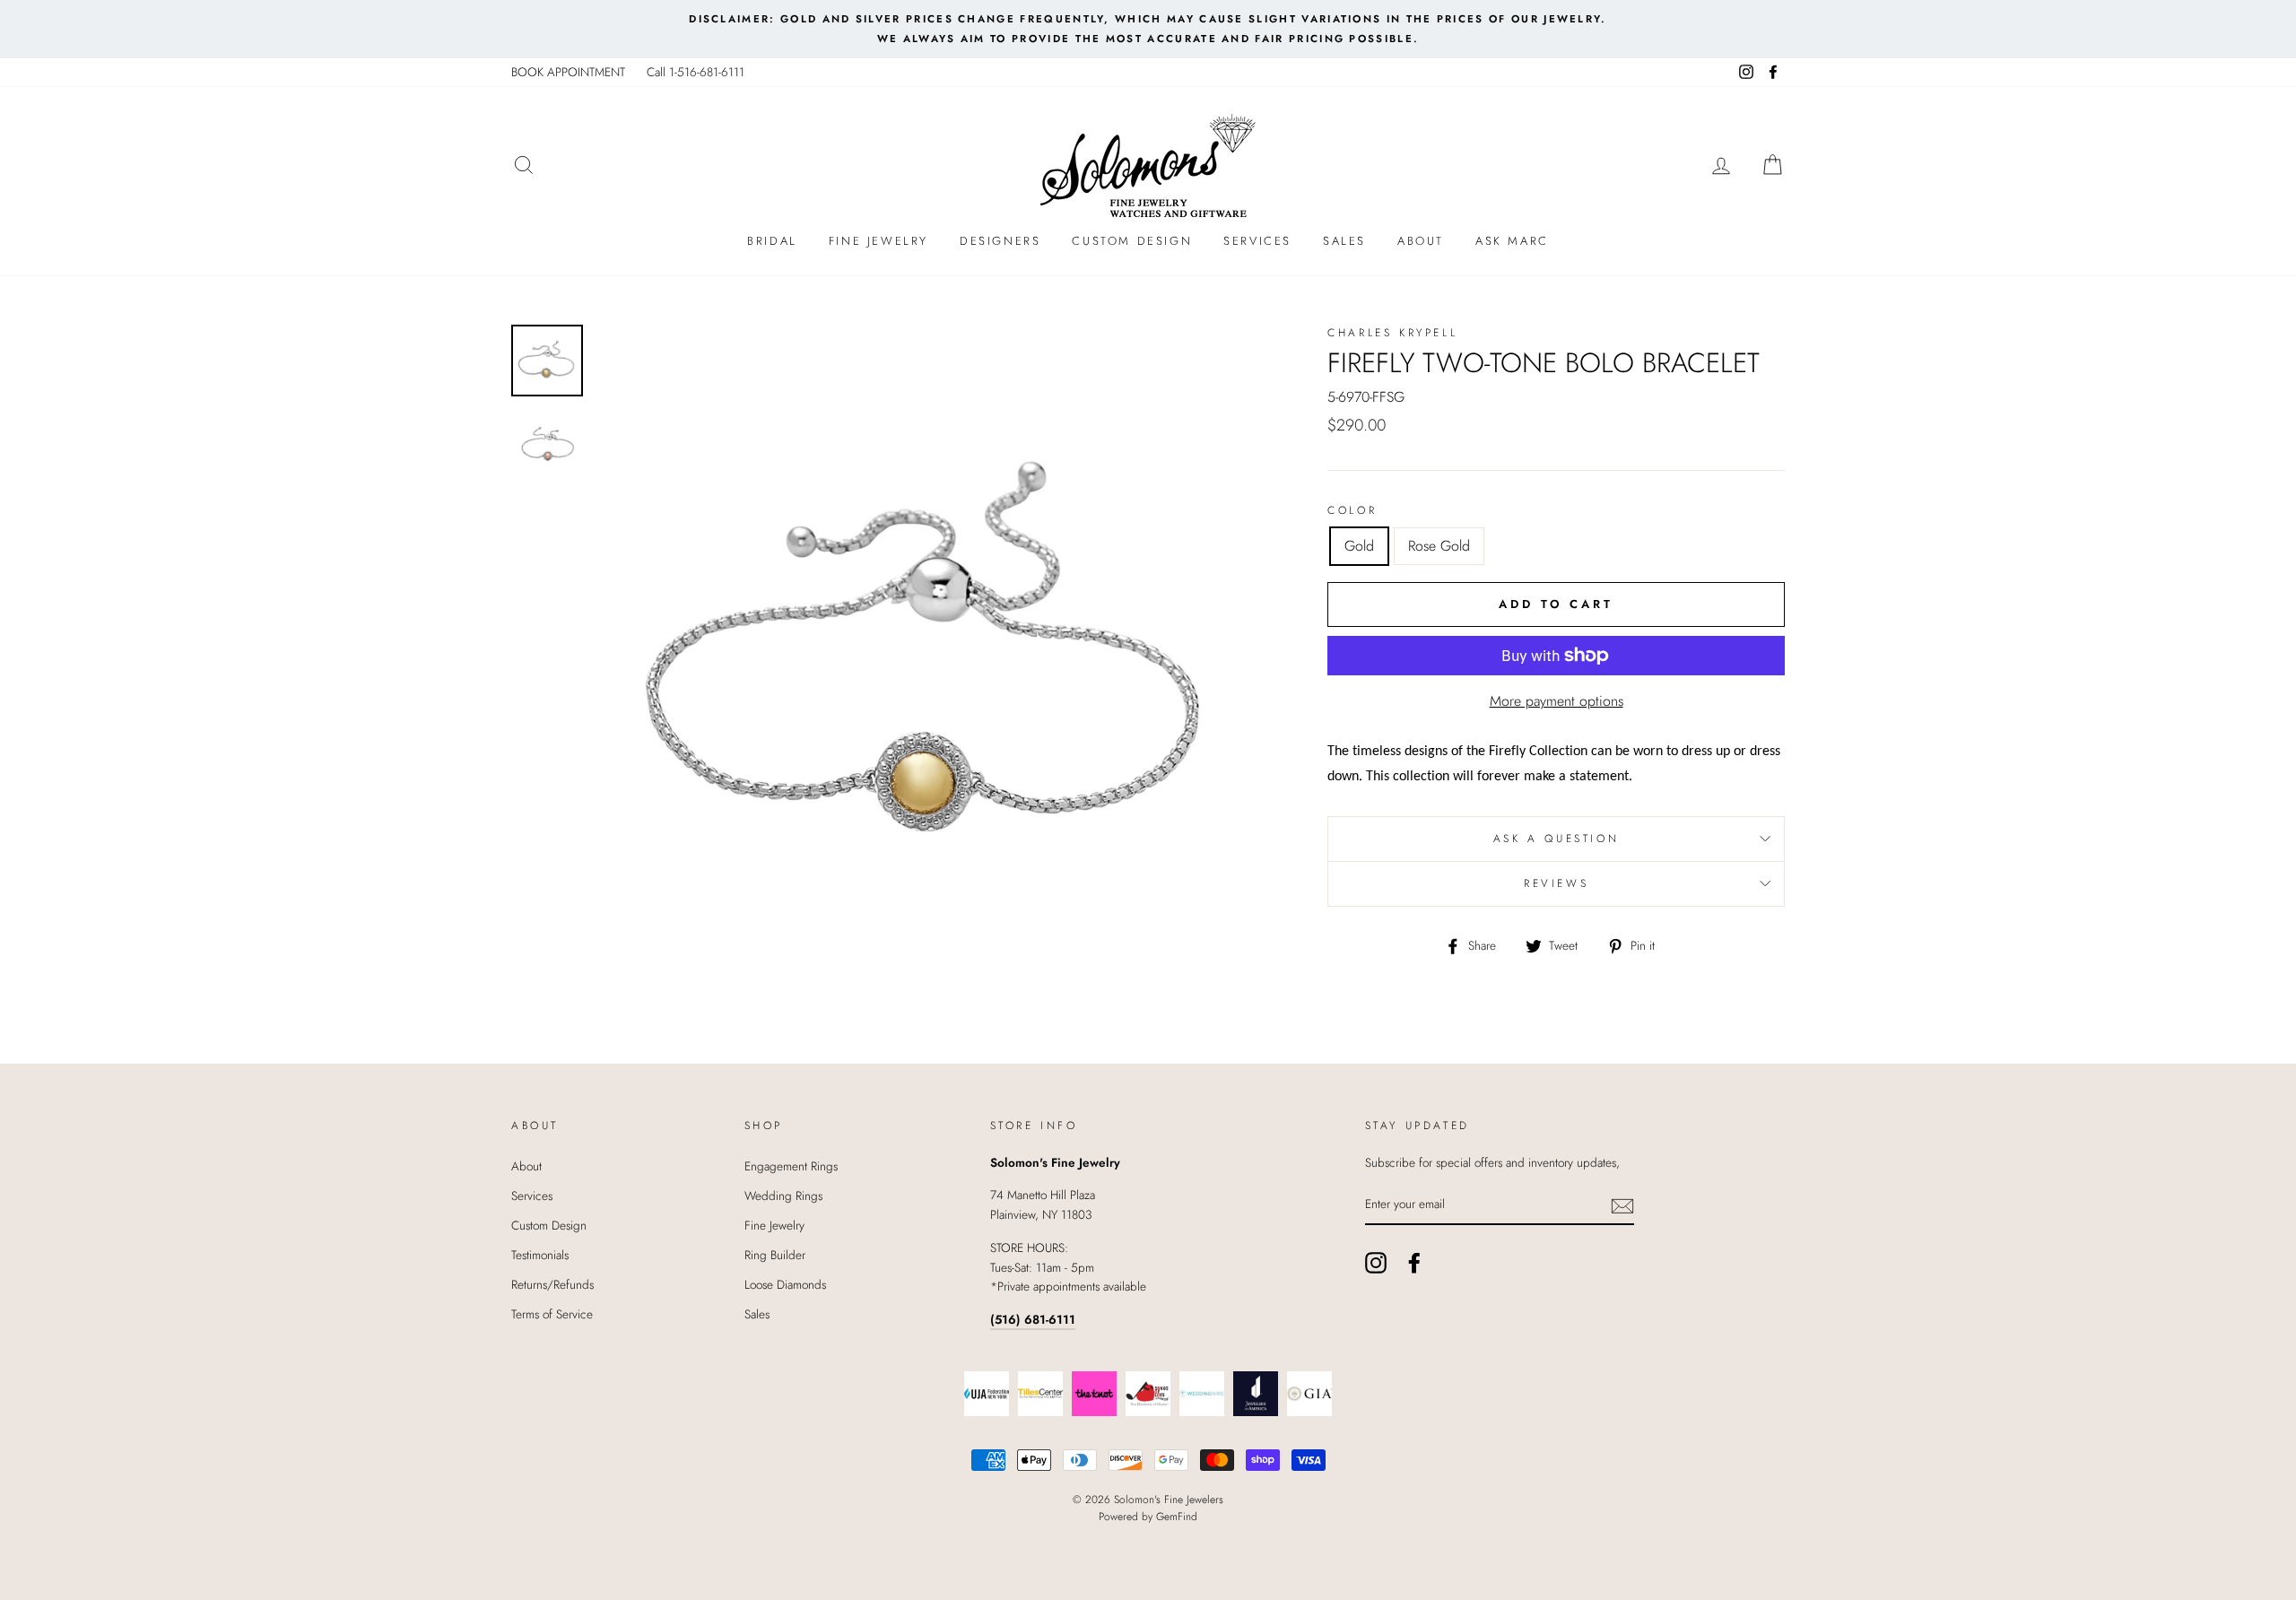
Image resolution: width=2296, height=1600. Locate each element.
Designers (1000, 241)
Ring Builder (775, 1255)
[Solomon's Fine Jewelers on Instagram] (1376, 1263)
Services (1257, 241)
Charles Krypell (1392, 333)
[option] (1148, 29)
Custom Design (1132, 241)
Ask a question (1556, 839)
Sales (1344, 241)
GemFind (1177, 1517)
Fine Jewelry (878, 241)
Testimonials (540, 1255)
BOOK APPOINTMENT (568, 72)
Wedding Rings (783, 1196)
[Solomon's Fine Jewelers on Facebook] (1414, 1263)
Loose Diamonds (785, 1284)
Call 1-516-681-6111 (696, 72)
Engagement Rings (791, 1166)
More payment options (1557, 701)
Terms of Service (552, 1314)
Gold (1359, 546)
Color (1352, 510)
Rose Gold (1439, 546)
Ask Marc (1512, 241)
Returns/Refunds (552, 1284)
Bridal (772, 241)
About (1421, 241)
